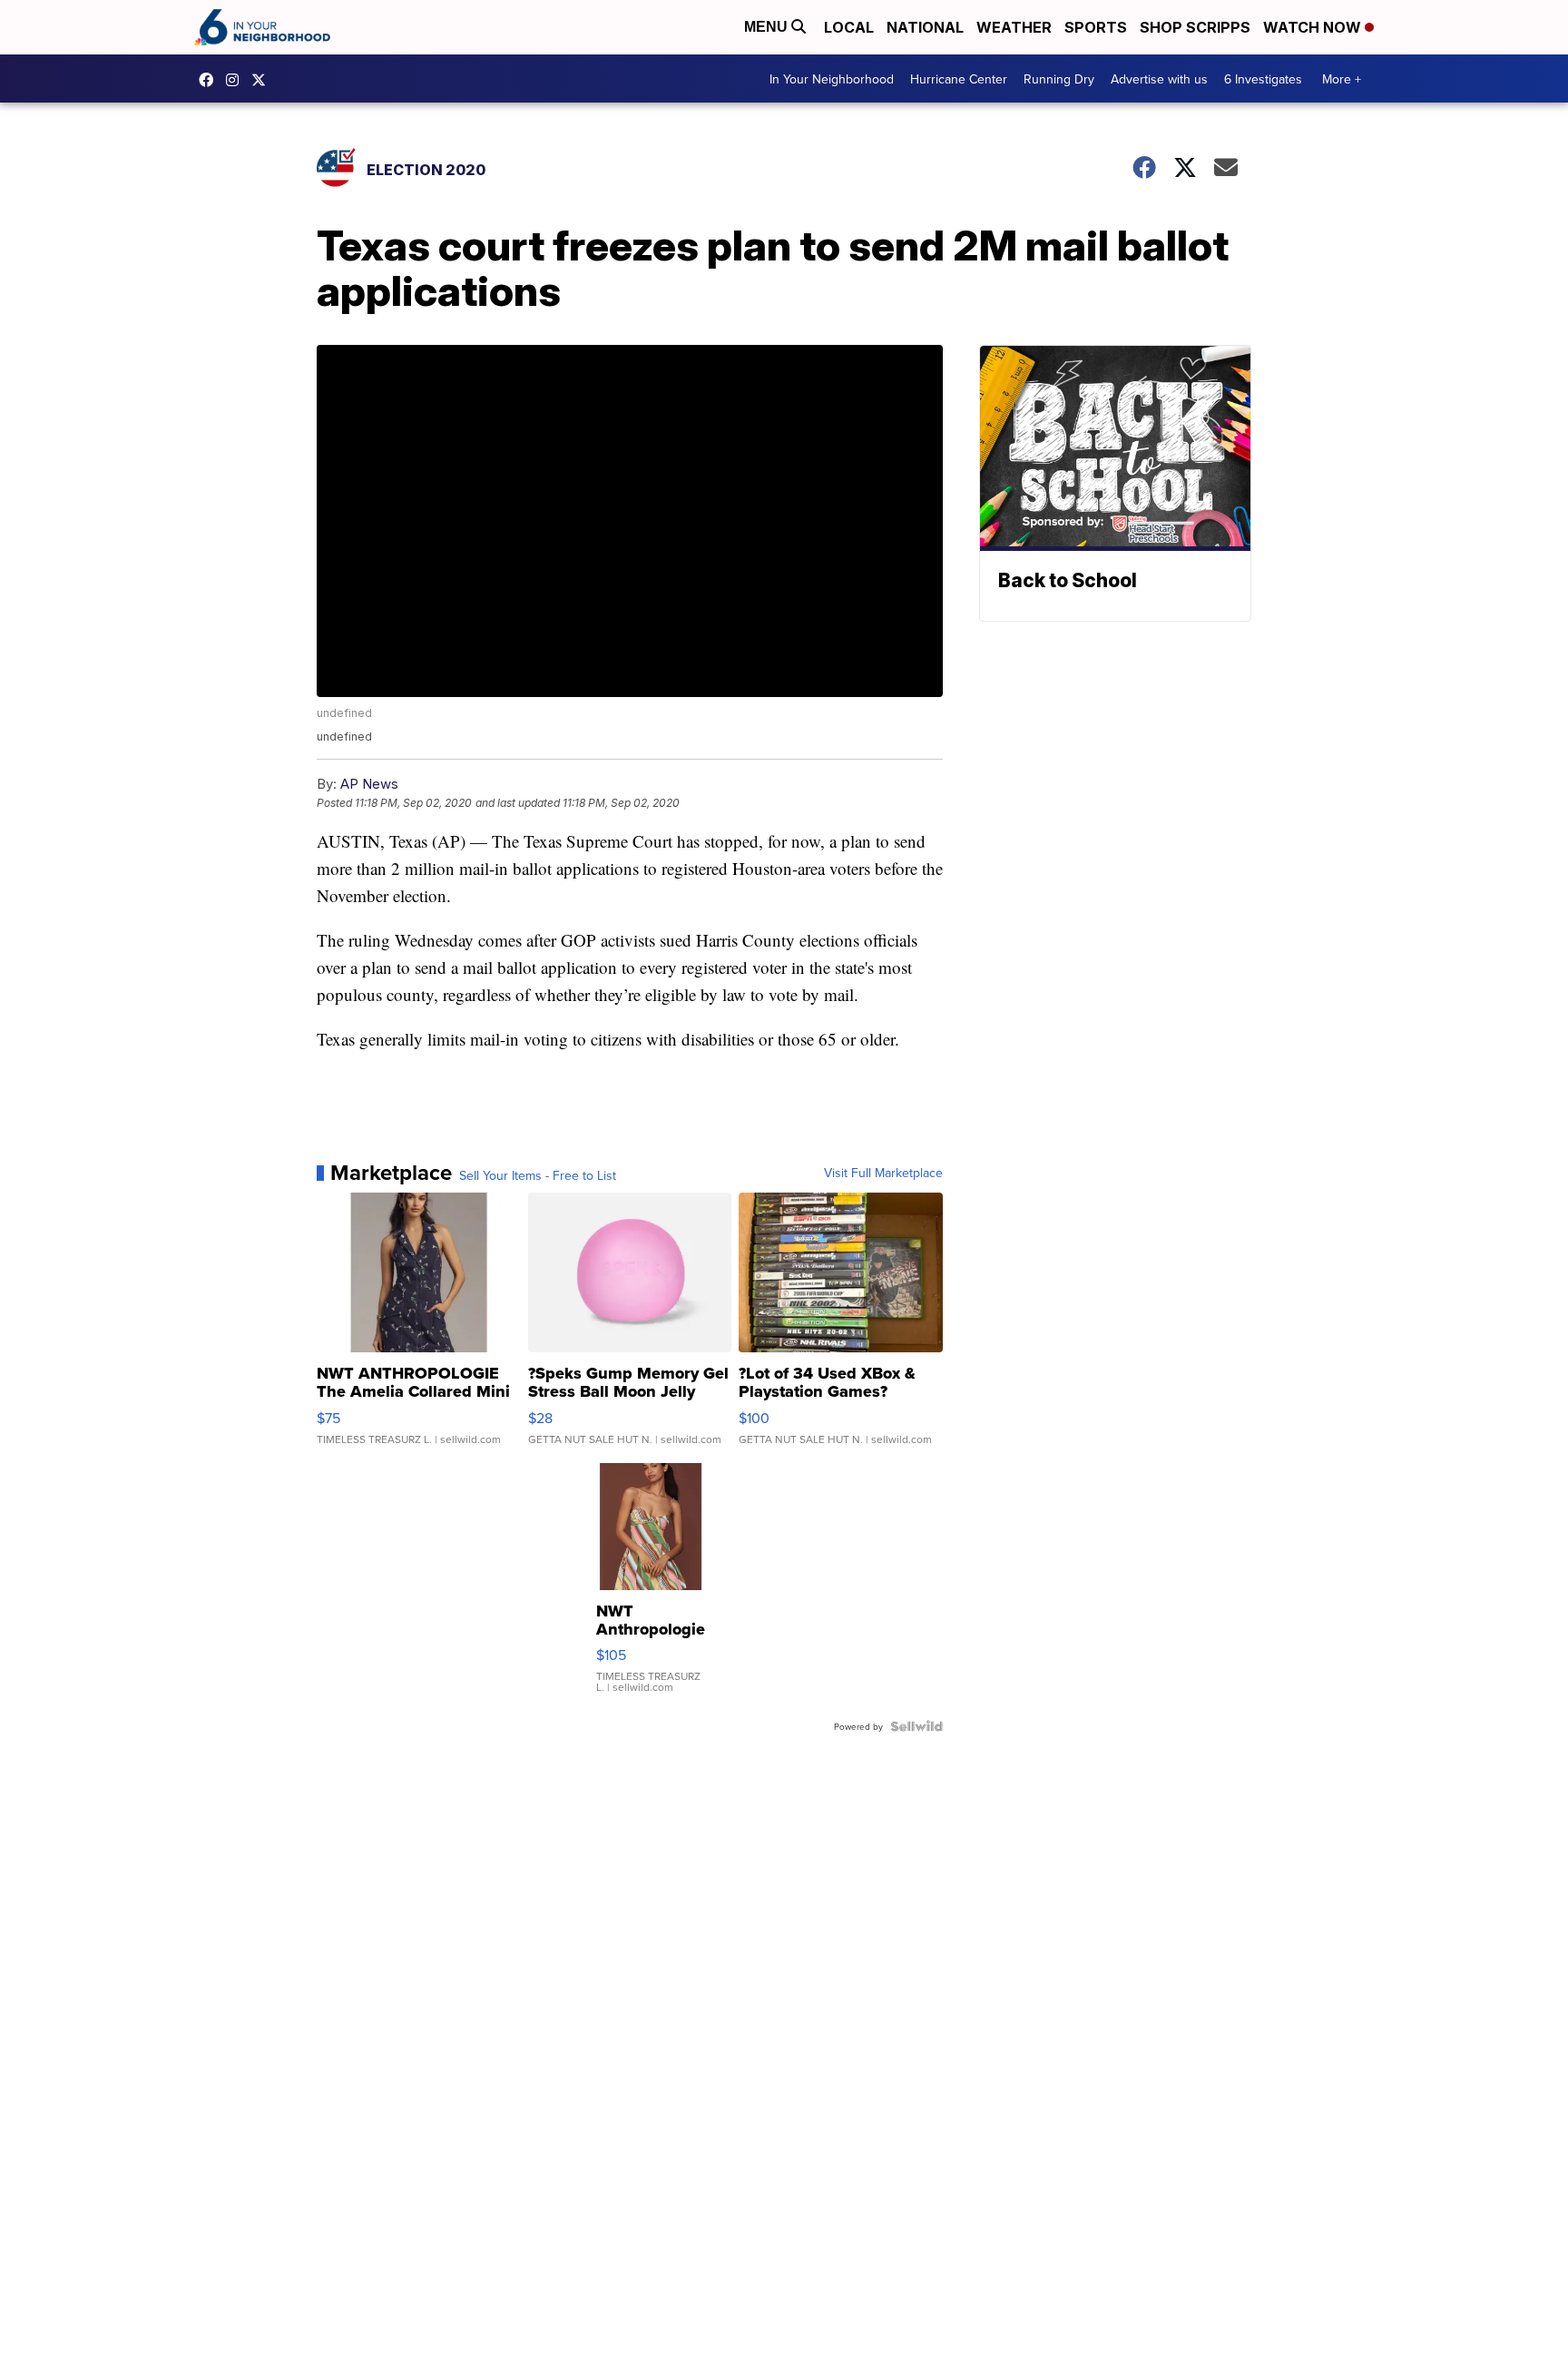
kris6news (237, 80)
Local (849, 27)
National (925, 27)
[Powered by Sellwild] (916, 1726)
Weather (1014, 27)
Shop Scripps (1195, 27)
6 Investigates (1263, 79)
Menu (768, 27)
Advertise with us (1159, 79)
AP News (369, 784)
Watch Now (1314, 27)
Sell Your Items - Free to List (538, 1175)
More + (1342, 79)
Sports (1096, 27)
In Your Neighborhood (832, 79)
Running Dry (1059, 79)
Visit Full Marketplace (883, 1173)
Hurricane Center (959, 79)
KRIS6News (211, 80)
